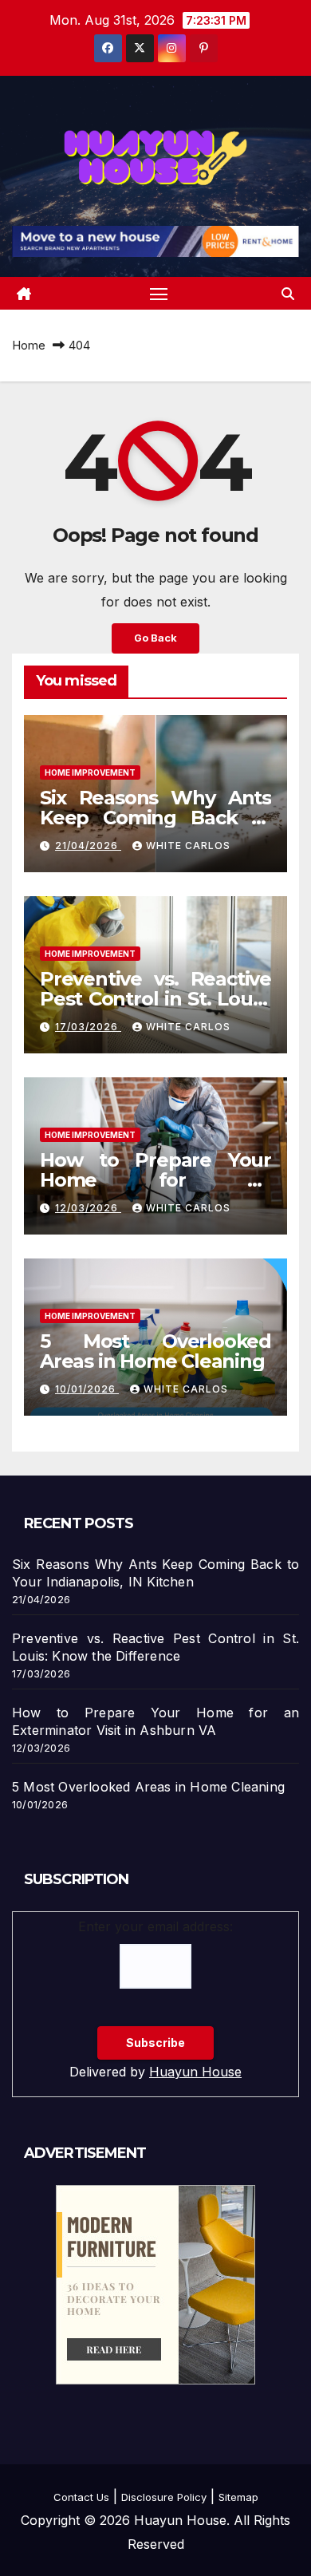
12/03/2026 (88, 1208)
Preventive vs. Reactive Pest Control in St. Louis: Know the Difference (155, 999)
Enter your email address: (155, 1926)
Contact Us (81, 2497)
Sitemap (238, 2497)
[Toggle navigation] (159, 294)
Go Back (155, 638)
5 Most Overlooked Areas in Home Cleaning (155, 1351)
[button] (288, 294)
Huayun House (195, 2072)
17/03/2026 (88, 1027)
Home (29, 345)
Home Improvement (90, 772)
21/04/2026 (88, 845)
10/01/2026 (87, 1389)
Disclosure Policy (164, 2497)
